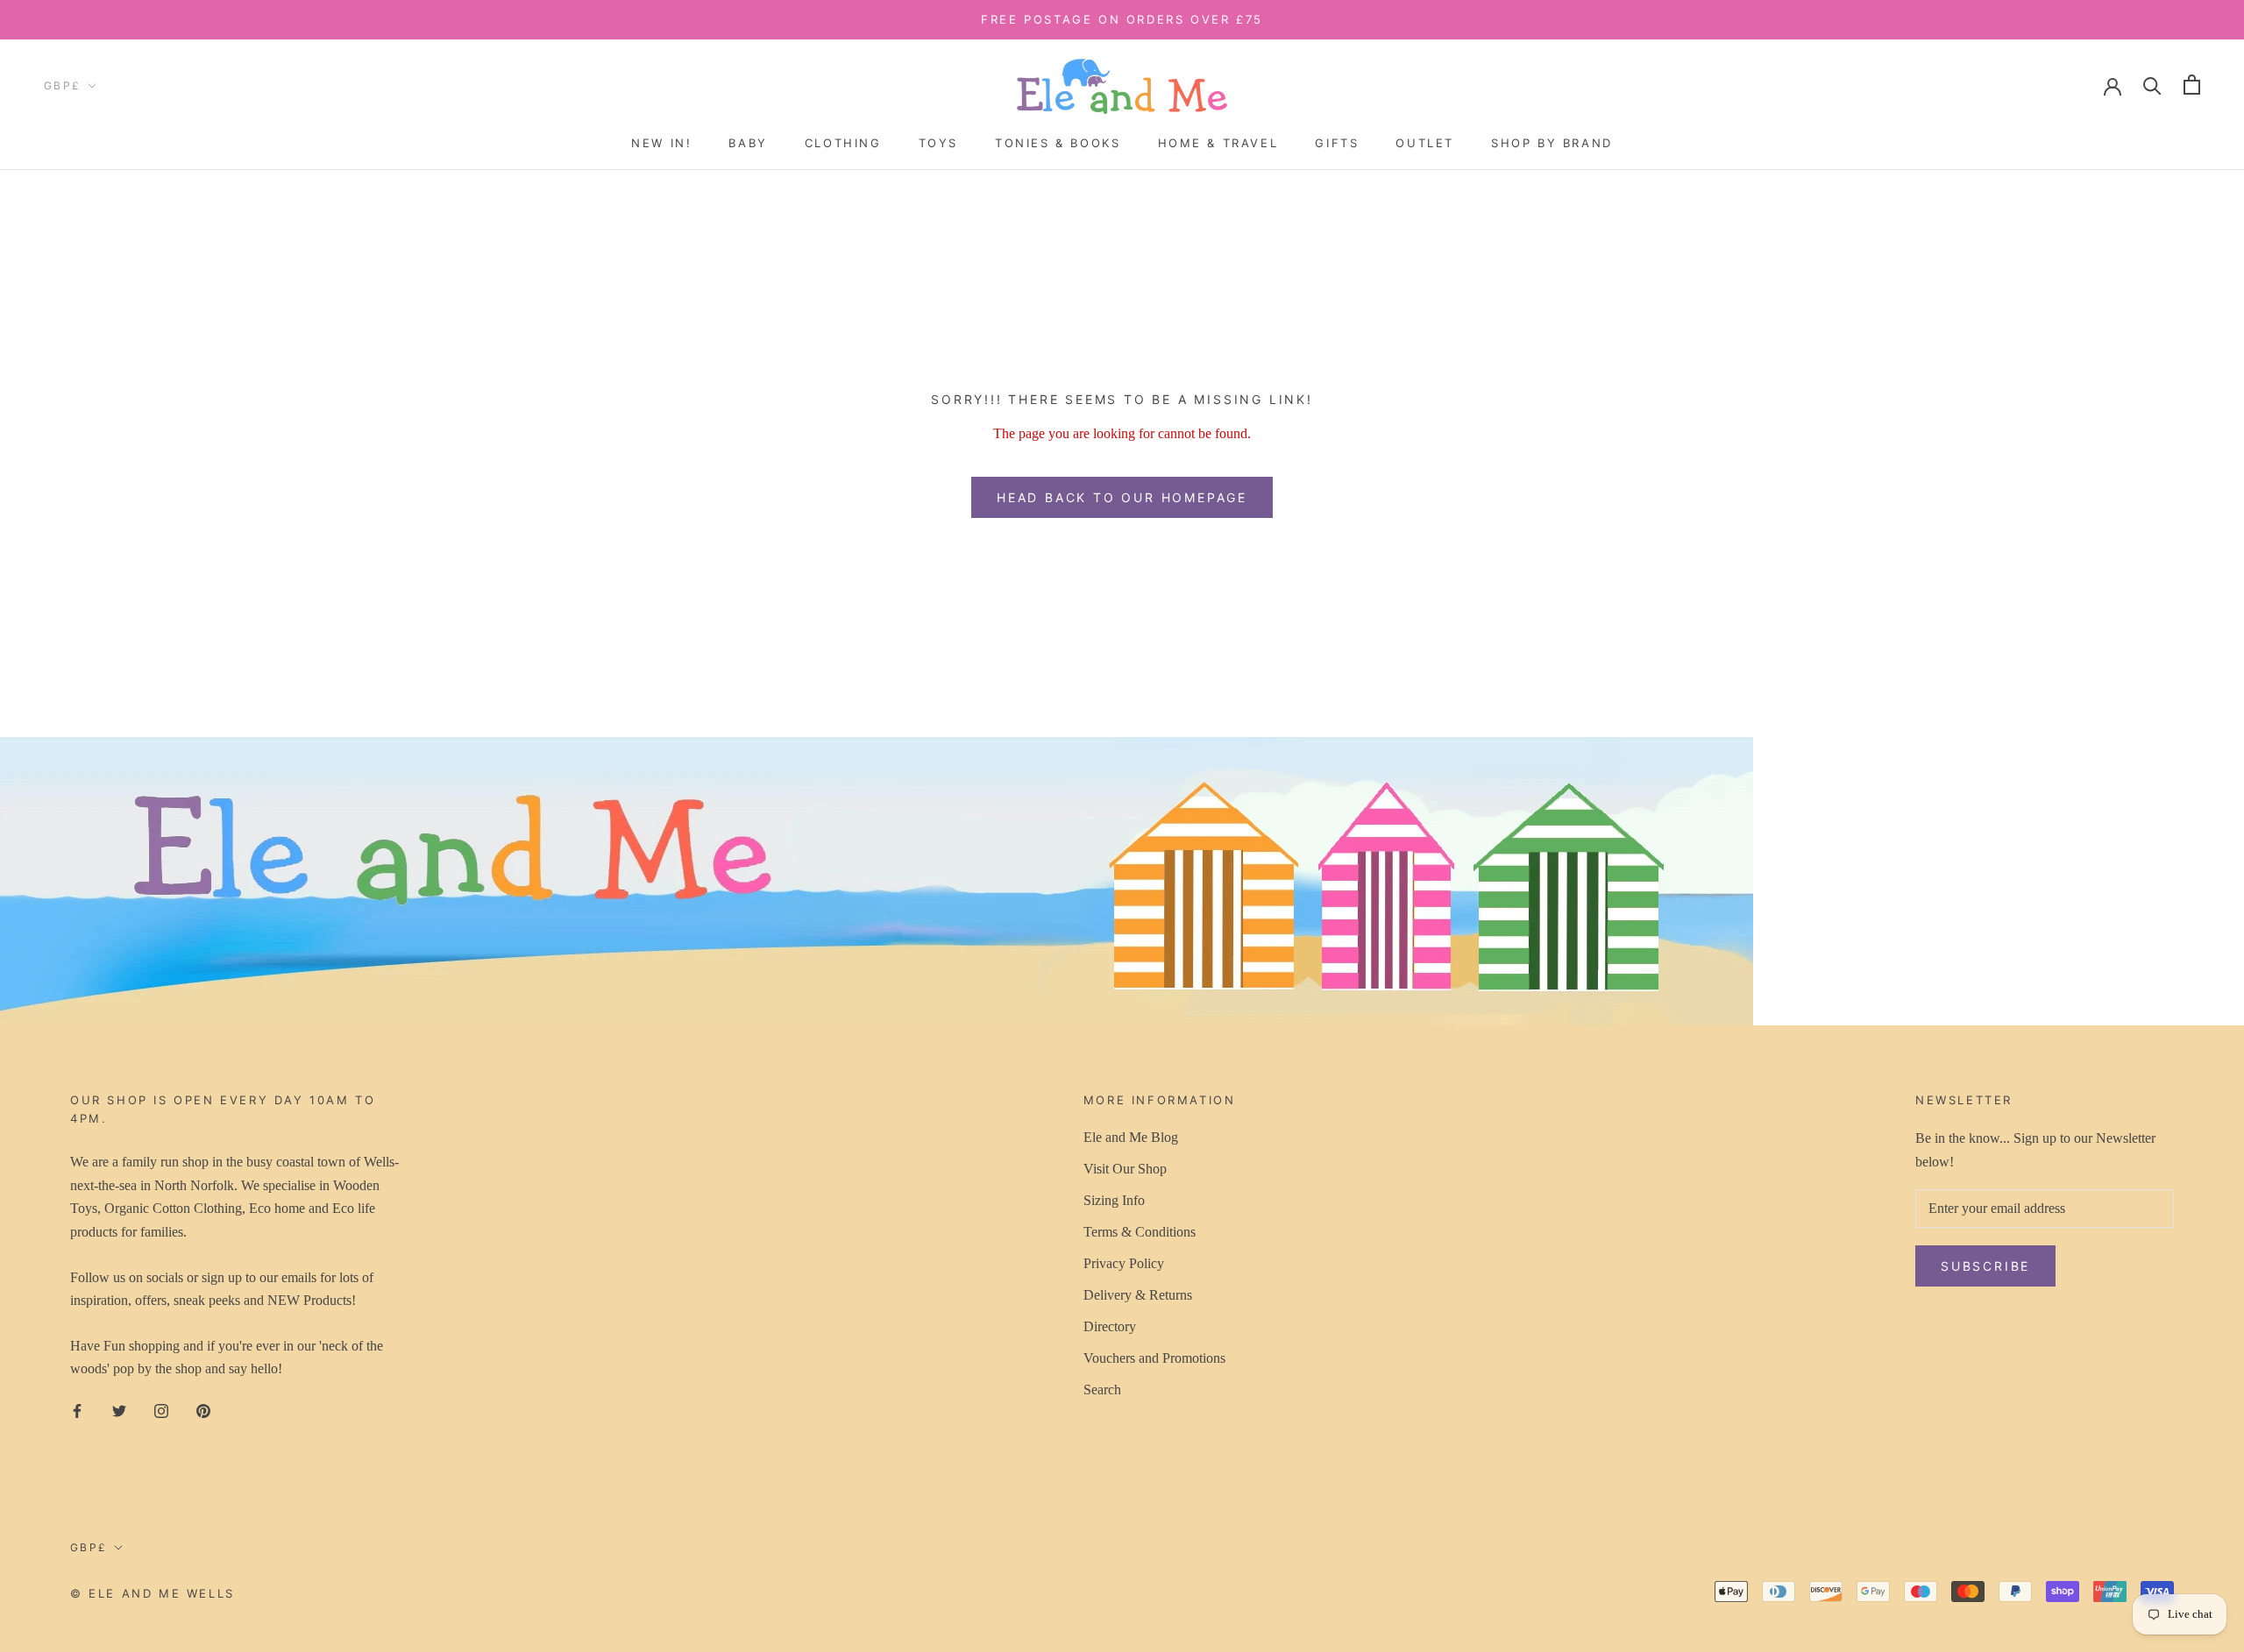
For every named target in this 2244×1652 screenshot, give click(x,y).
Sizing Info (1114, 1200)
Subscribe (1985, 1266)
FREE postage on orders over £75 (1122, 19)
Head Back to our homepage (1122, 497)
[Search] (2152, 85)
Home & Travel (1218, 143)
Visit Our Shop (1125, 1169)
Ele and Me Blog (1131, 1137)
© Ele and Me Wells (153, 1593)
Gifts (1337, 143)
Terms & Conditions (1140, 1232)
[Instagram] (161, 1410)
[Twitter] (119, 1410)
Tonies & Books (1058, 143)
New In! (661, 143)
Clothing (843, 143)
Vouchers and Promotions (1154, 1358)
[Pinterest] (203, 1410)
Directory (1110, 1326)
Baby (748, 143)
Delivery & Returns (1138, 1295)
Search (1102, 1390)
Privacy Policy (1124, 1263)
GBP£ (63, 85)
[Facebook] (77, 1410)
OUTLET (1425, 143)
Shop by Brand (1552, 143)
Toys (938, 143)
